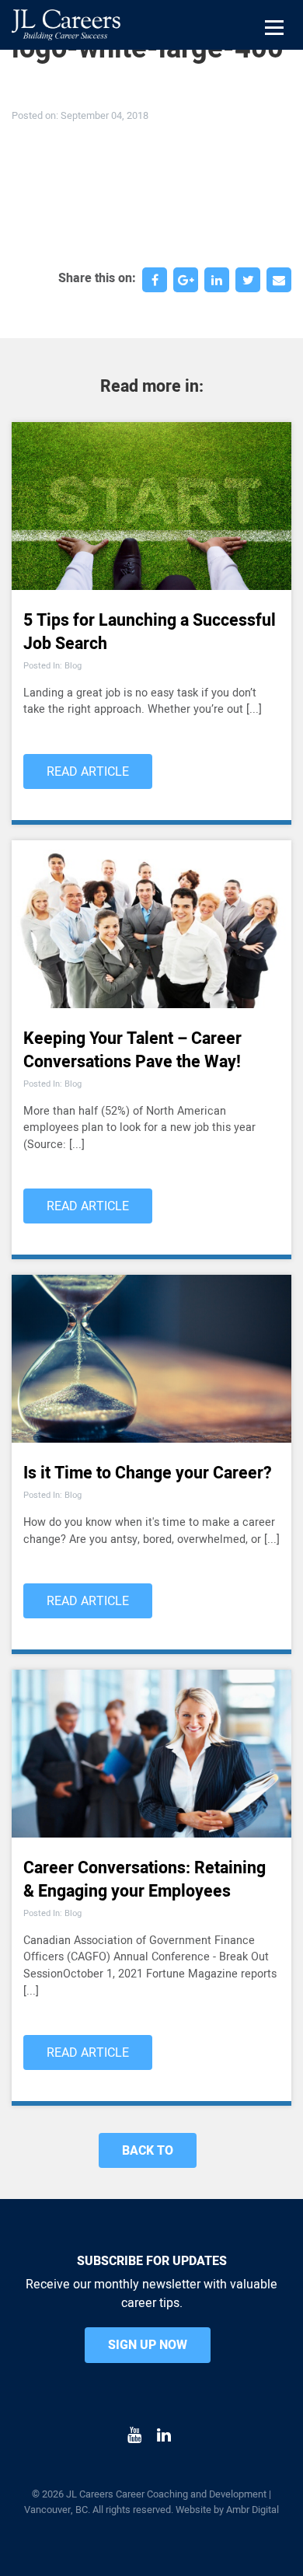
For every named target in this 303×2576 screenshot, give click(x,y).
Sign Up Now (148, 2345)
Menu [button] (277, 47)
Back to (148, 2151)
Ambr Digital (252, 2510)
